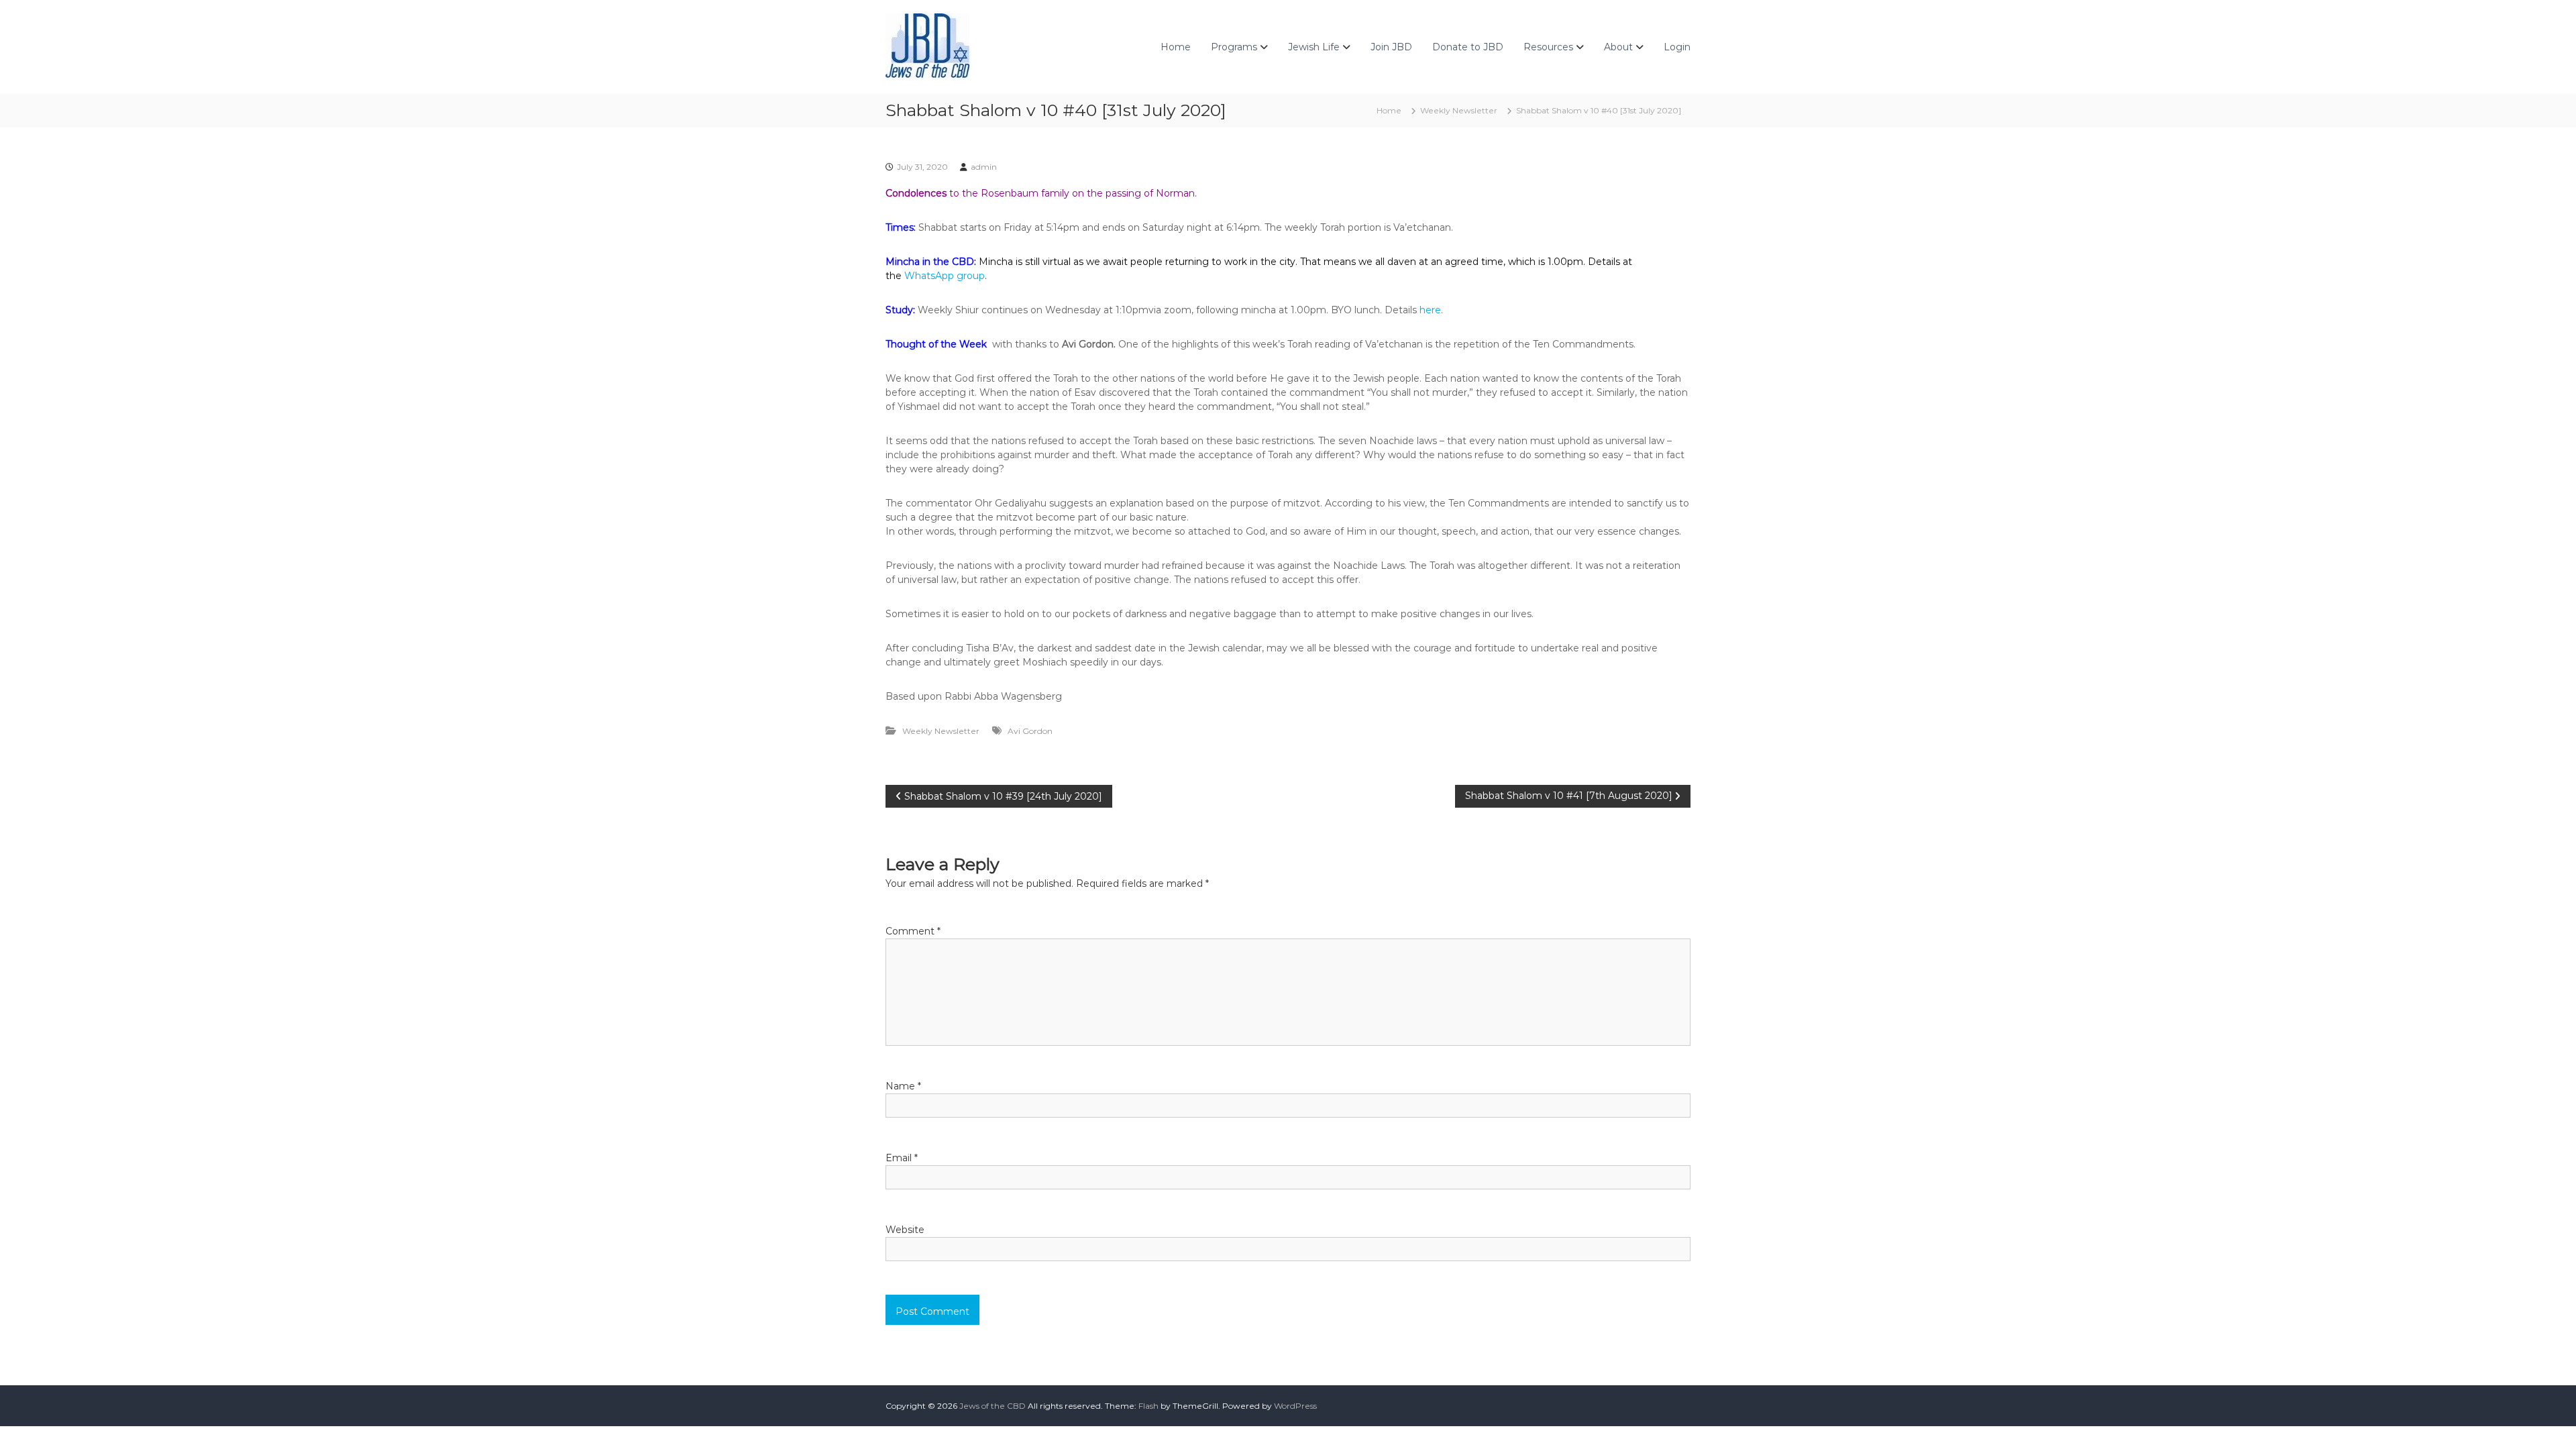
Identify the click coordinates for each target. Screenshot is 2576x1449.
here (1430, 310)
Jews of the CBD (992, 1406)
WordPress (1295, 1406)
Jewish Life (1314, 47)
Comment (913, 931)
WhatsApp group (945, 276)
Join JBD (1391, 47)
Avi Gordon (1030, 731)
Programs (1234, 47)
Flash (1148, 1406)
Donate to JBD (1468, 47)
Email (902, 1158)
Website (905, 1230)
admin (984, 167)
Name (903, 1086)
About (1618, 47)
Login (1677, 47)
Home (1176, 47)
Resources (1548, 47)
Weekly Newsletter (1459, 110)
